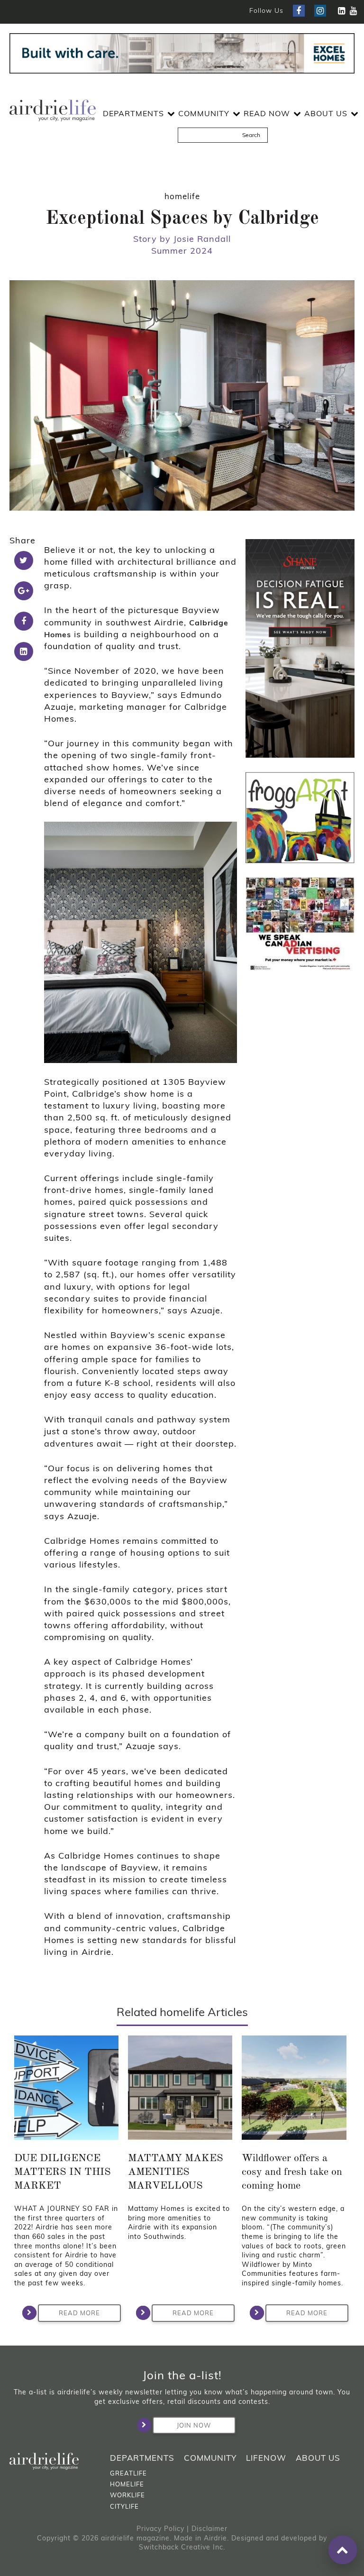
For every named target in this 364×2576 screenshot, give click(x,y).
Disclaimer (209, 2529)
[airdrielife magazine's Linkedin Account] (341, 11)
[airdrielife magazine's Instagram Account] (320, 11)
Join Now (194, 2425)
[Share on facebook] (24, 621)
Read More (79, 2313)
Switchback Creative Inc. (182, 2547)
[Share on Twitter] (24, 560)
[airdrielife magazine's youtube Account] (353, 11)
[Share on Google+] (24, 591)
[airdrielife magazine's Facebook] (299, 11)
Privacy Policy (160, 2529)
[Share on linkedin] (24, 651)
